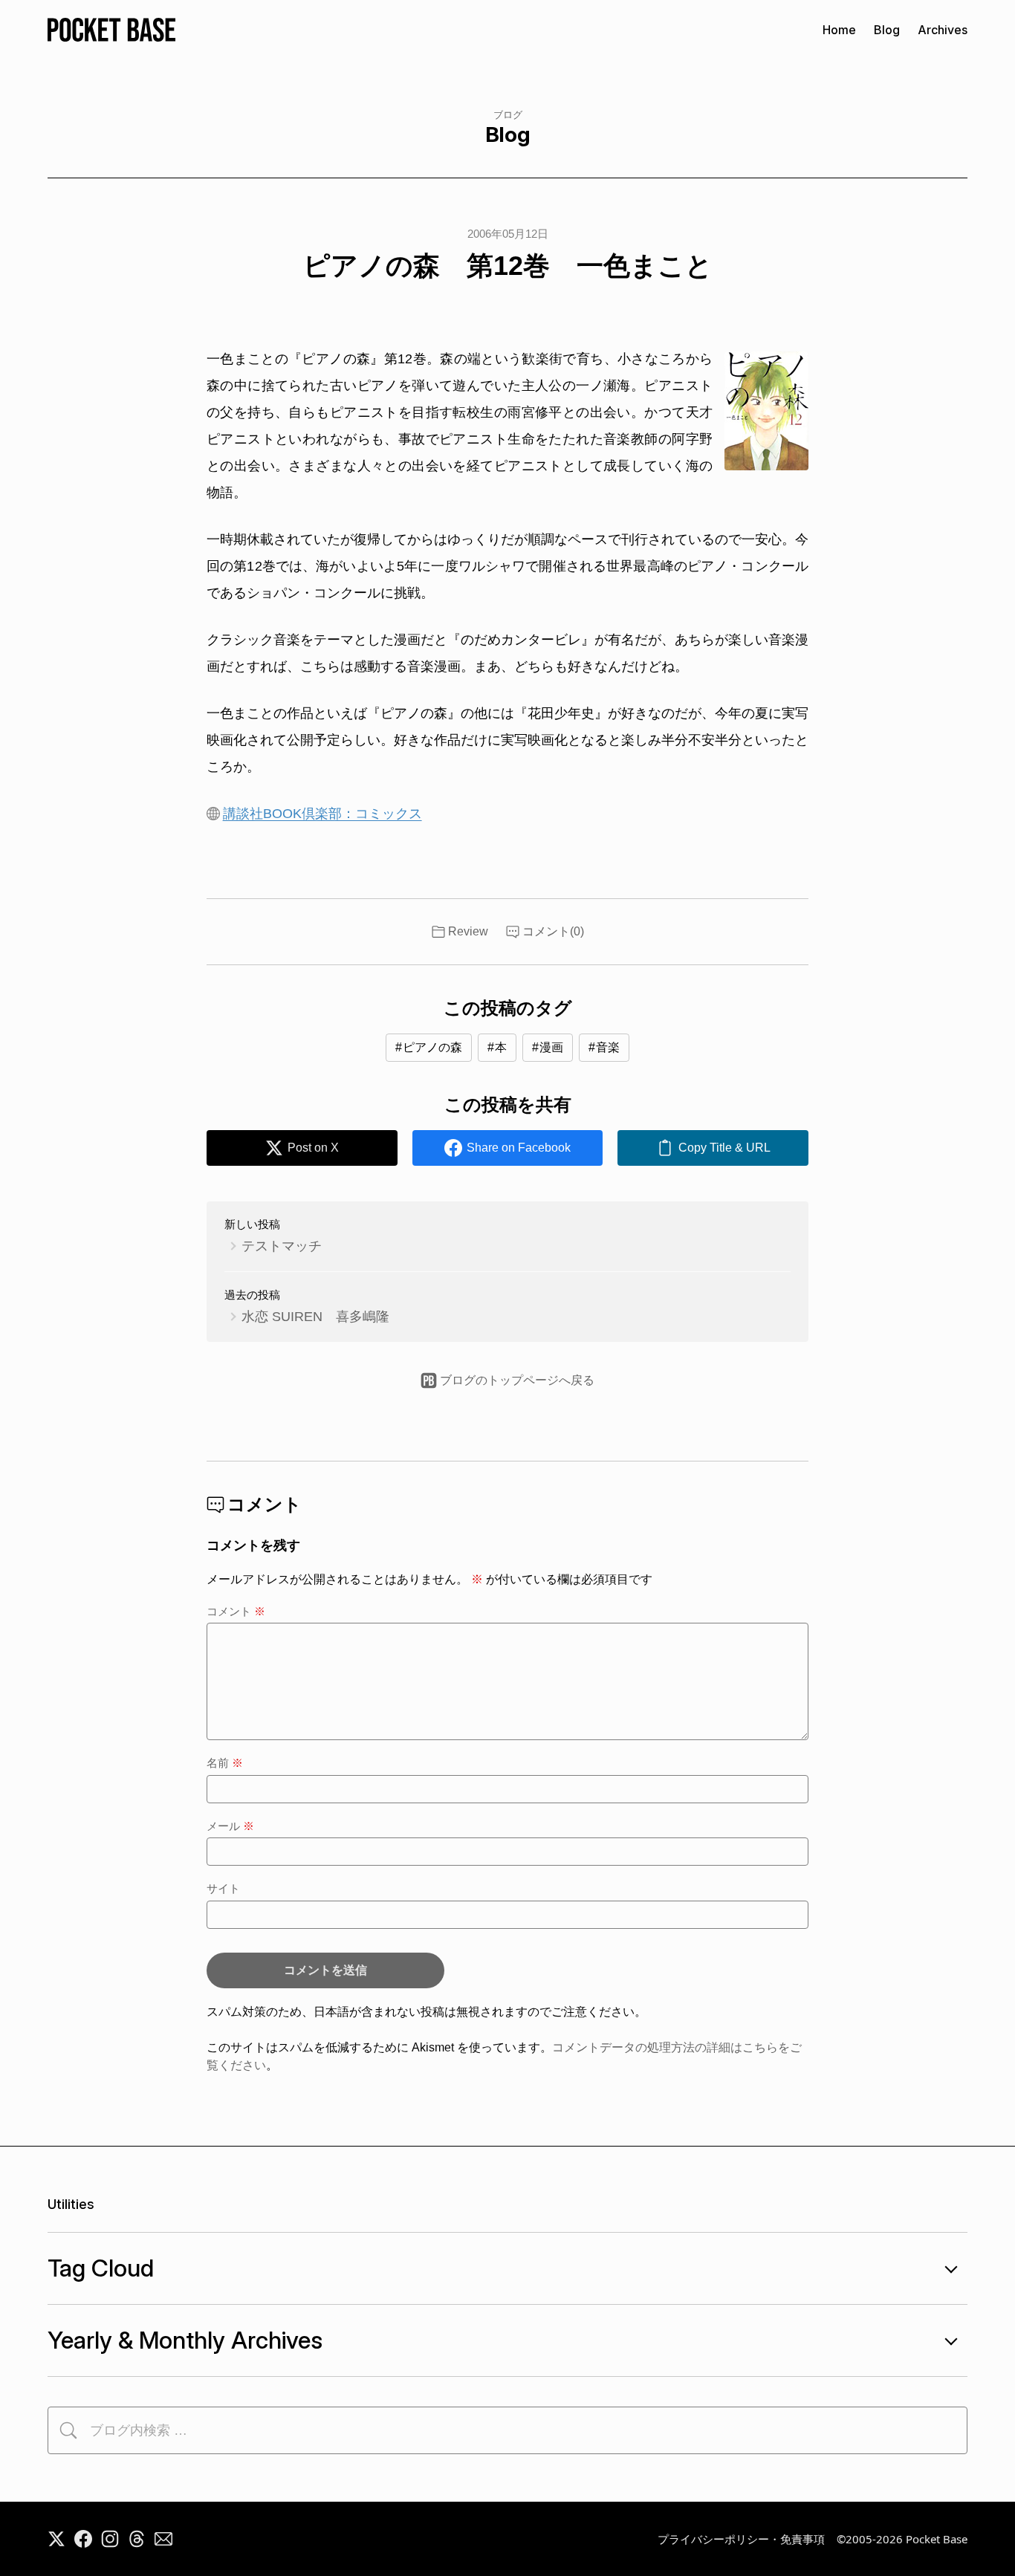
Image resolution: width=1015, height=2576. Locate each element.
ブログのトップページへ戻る (517, 1380)
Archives (943, 30)
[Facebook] (83, 2539)
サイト (223, 1888)
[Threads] (137, 2539)
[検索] (68, 2430)
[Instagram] (110, 2539)
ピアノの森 (432, 1047)
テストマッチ (282, 1246)
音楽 (608, 1047)
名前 (225, 1763)
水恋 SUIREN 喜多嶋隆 (315, 1317)
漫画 (551, 1047)
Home (839, 30)
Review (468, 931)
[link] (713, 1148)
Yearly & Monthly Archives (185, 2340)
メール (230, 1826)
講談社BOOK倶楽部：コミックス (322, 814)
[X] (56, 2539)
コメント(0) (553, 931)
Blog (887, 30)
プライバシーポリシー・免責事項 (741, 2539)
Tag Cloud (101, 2268)
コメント (236, 1611)
